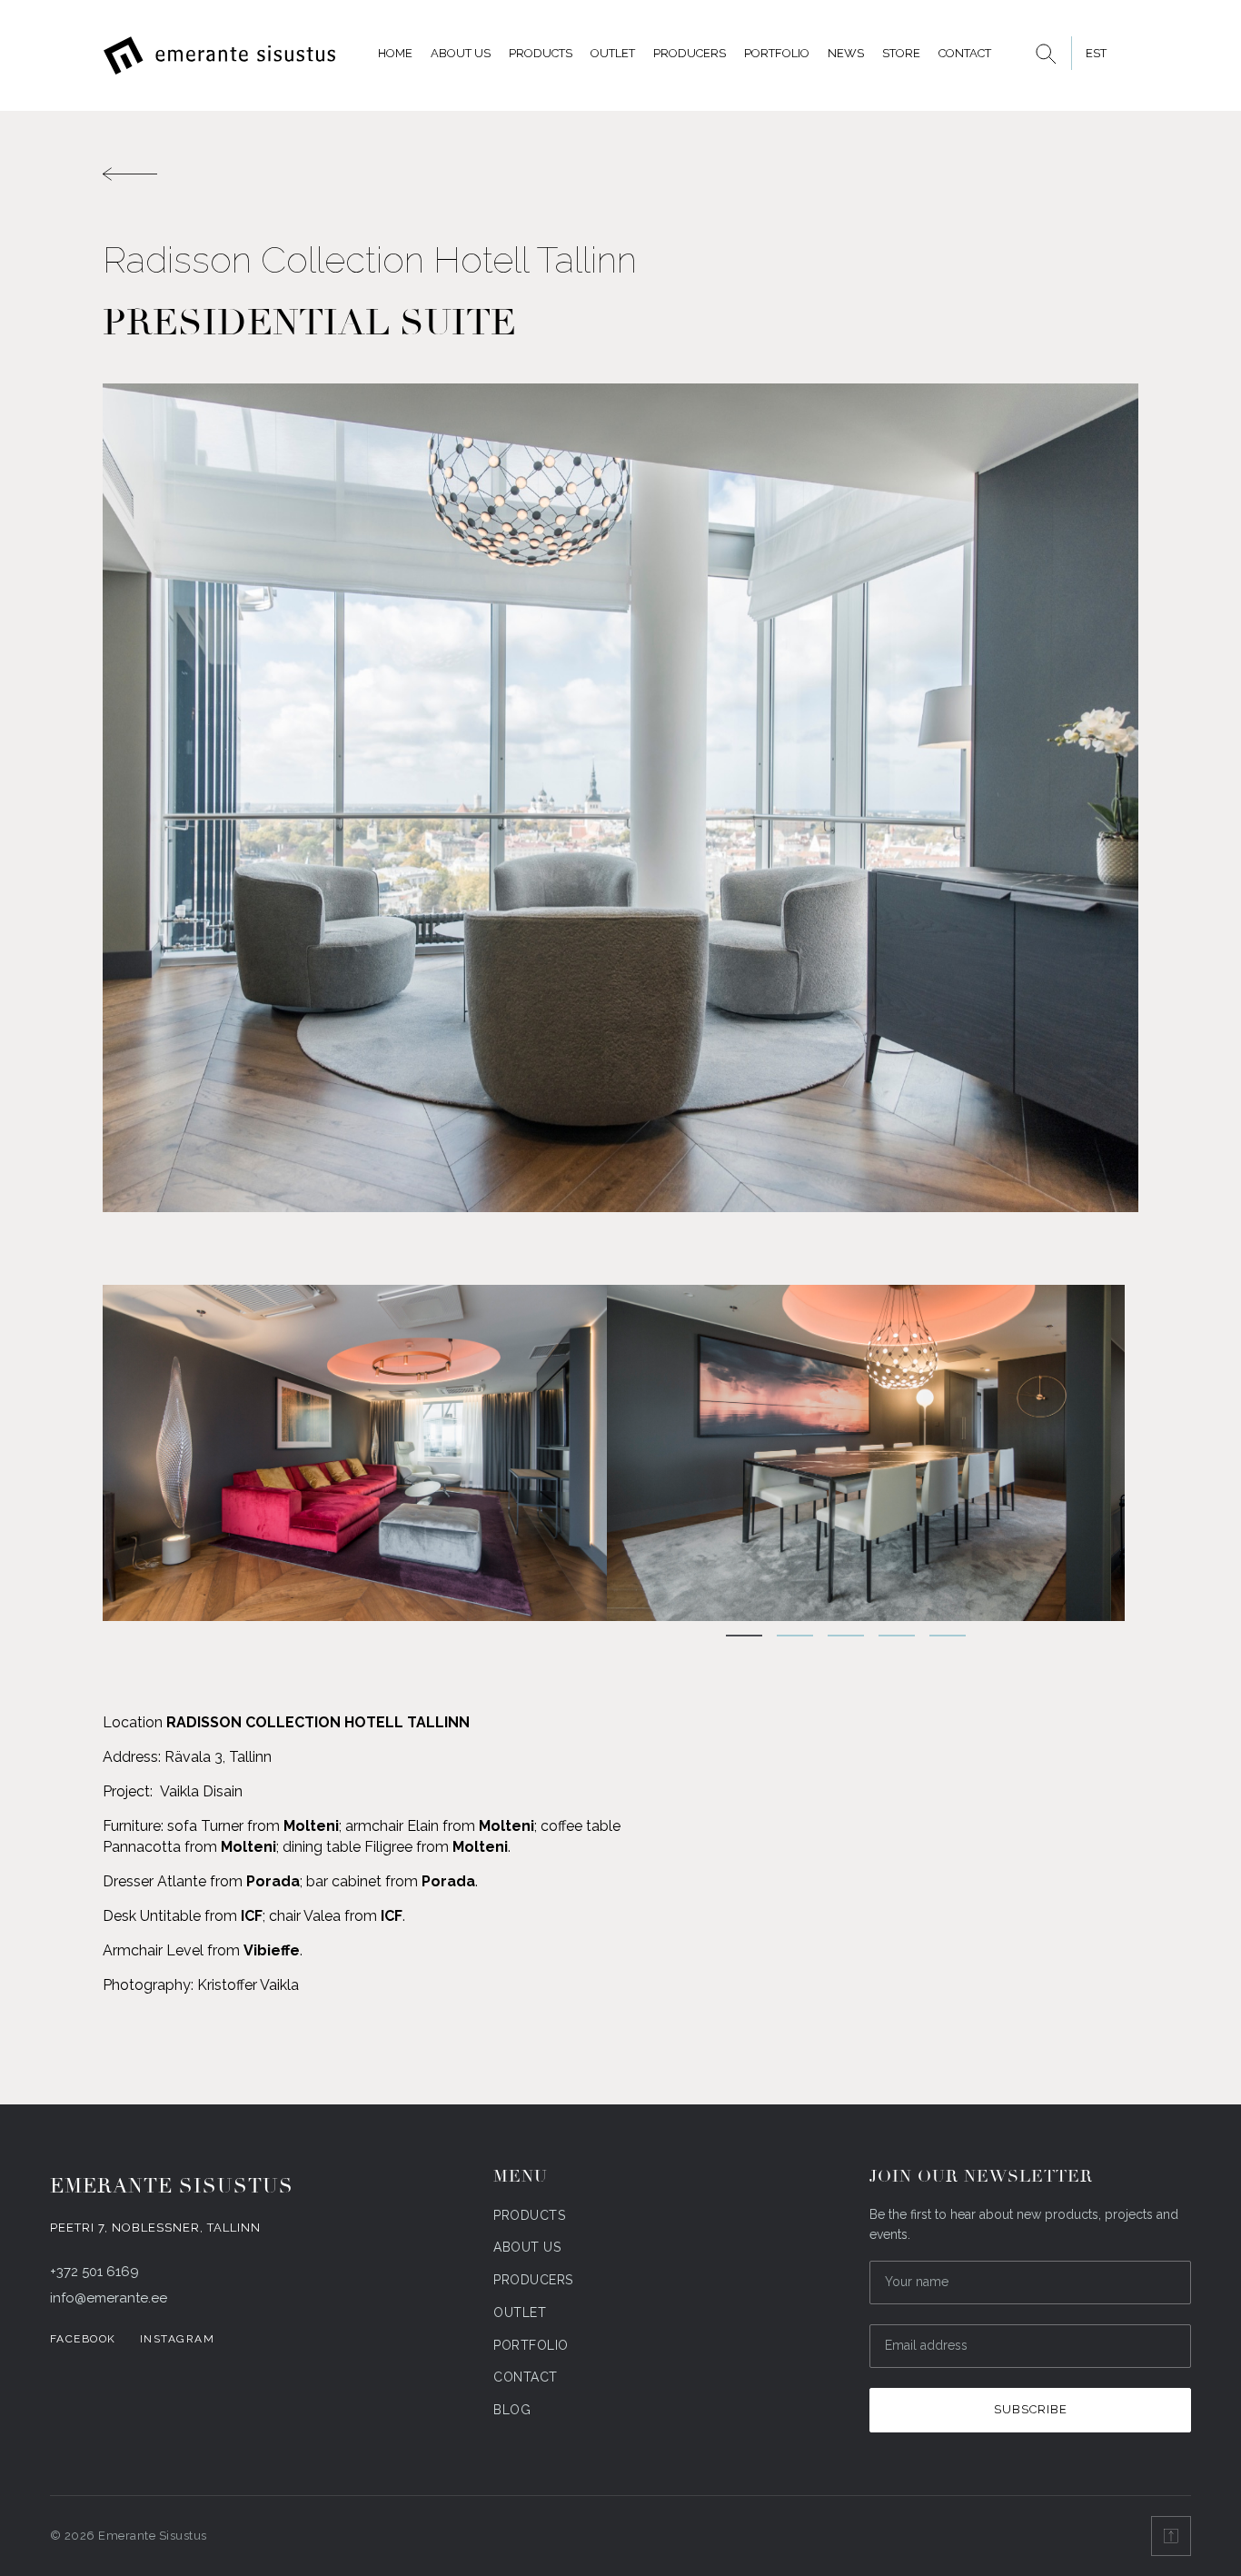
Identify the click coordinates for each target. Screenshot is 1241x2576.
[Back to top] (1171, 2536)
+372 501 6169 (94, 2272)
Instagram (178, 2339)
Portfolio (777, 53)
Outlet (613, 53)
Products (541, 53)
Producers (690, 53)
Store (901, 53)
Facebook (83, 2339)
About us (461, 53)
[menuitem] (1096, 53)
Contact (965, 53)
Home (395, 53)
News (846, 53)
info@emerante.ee (109, 2298)
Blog (512, 2410)
